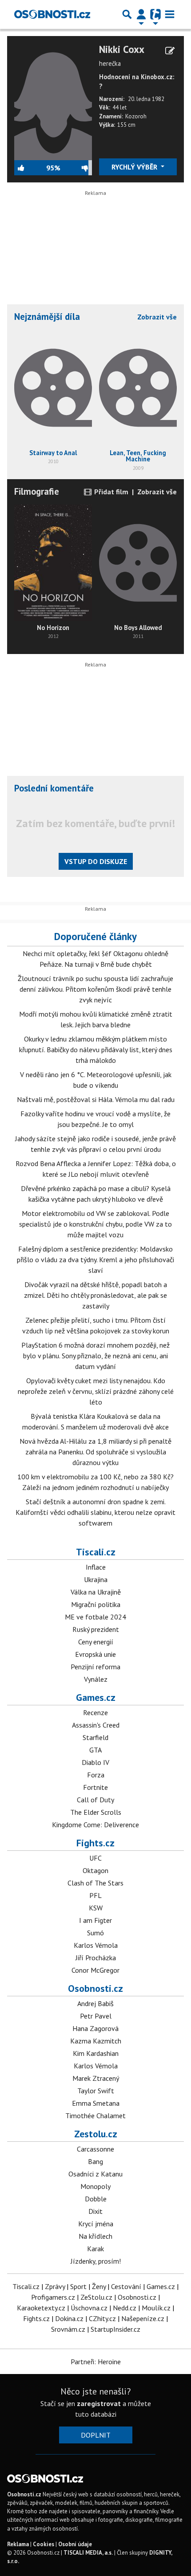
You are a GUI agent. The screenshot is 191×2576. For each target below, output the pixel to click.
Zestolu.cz (96, 2134)
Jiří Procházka (96, 1958)
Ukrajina (96, 1579)
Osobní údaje (75, 2544)
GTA (95, 1750)
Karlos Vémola (96, 1945)
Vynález (96, 1679)
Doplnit (96, 2435)
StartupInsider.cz (115, 2329)
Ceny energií (96, 1642)
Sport (78, 2286)
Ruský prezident (96, 1629)
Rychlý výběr (135, 167)
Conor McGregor (95, 1970)
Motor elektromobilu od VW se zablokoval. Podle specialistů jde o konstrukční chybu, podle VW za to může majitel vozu (95, 1224)
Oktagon (95, 1870)
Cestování (126, 2286)
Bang (95, 2161)
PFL (95, 1895)
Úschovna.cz (89, 2308)
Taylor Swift (96, 2091)
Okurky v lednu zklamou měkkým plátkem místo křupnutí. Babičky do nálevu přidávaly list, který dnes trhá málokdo (96, 1050)
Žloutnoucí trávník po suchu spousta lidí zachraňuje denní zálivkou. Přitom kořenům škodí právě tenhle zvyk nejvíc (95, 989)
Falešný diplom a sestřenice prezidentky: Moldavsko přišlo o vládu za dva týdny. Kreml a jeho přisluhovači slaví (95, 1260)
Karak (95, 2249)
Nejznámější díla (47, 317)
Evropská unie (95, 1654)
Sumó (95, 1933)
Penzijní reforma (95, 1667)
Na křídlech (95, 2236)
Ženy (99, 2286)
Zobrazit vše (157, 317)
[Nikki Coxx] (53, 101)
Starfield (95, 1737)
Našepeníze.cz (143, 2318)
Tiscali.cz (96, 1552)
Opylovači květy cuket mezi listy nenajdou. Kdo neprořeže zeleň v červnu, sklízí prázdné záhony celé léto (96, 1391)
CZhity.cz (102, 2318)
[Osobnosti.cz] (52, 14)
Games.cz (96, 1697)
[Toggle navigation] (170, 14)
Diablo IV (95, 1762)
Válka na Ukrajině (96, 1592)
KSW (96, 1908)
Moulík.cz (156, 2308)
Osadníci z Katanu (95, 2174)
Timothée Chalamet (95, 2116)
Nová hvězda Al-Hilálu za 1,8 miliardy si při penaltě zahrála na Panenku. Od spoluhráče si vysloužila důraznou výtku (95, 1452)
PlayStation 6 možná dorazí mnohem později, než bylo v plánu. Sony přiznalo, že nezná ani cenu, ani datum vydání (95, 1356)
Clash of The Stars (95, 1883)
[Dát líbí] (30, 168)
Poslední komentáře (54, 788)
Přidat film (110, 492)
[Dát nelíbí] (76, 168)
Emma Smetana (96, 2103)
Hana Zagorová (95, 2028)
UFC (95, 1858)
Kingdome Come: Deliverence (95, 1825)
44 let (119, 107)
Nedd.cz (125, 2308)
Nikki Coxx (122, 49)
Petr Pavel (96, 2016)
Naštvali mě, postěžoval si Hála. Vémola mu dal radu (96, 1099)
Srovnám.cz (68, 2329)
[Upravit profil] (170, 51)
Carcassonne (95, 2149)
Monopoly (95, 2186)
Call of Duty (95, 1800)
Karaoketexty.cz (41, 2308)
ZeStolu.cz (96, 2297)
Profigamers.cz (53, 2297)
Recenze (95, 1712)
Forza (96, 1775)
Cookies (44, 2544)
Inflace (96, 1567)
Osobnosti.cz (95, 1988)
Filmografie (37, 491)
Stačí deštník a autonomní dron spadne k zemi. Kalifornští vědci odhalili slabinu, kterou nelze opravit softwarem (95, 1512)
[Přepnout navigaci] (141, 14)
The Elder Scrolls (96, 1812)
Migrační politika (96, 1604)
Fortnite (95, 1787)
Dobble (96, 2199)
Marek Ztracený (96, 2078)
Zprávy (55, 2286)
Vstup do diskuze (96, 861)
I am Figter (95, 1920)
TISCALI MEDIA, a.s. (88, 2553)
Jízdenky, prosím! (96, 2261)
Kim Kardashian (96, 2053)
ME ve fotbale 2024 (95, 1617)
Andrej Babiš (95, 2003)
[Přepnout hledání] (127, 14)
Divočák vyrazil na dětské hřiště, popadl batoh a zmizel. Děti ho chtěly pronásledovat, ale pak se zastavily (95, 1295)
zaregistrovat (99, 2403)
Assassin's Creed (96, 1725)
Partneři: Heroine (96, 2362)
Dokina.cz (69, 2318)
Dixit (95, 2211)
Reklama (18, 2544)
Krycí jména (96, 2224)
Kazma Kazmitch (96, 2041)
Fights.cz (95, 1843)
